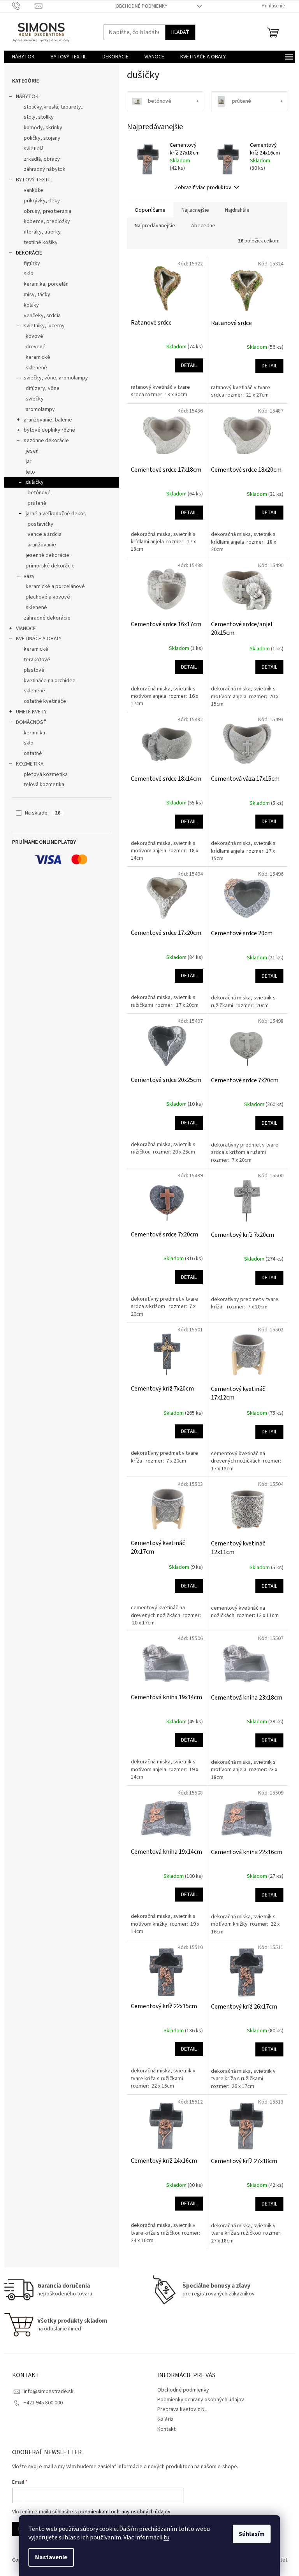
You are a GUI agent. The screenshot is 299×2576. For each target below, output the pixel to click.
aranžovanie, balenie (48, 420)
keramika (34, 733)
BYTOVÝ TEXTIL (34, 180)
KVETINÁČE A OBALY (39, 639)
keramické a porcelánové (55, 586)
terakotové (37, 660)
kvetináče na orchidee (50, 681)
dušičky (35, 482)
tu (166, 2537)
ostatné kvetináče (45, 701)
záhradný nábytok (45, 169)
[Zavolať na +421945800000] (24, 6)
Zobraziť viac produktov (203, 188)
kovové (34, 336)
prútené (37, 503)
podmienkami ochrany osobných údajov (124, 2512)
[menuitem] (23, 57)
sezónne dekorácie (46, 441)
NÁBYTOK (27, 97)
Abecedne (203, 226)
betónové (39, 493)
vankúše (33, 190)
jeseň (32, 451)
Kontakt (166, 2429)
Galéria (165, 2420)
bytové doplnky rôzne (49, 430)
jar (29, 462)
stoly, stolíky (39, 117)
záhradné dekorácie (47, 618)
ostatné (33, 753)
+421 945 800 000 (43, 2403)
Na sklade (43, 813)
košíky (31, 305)
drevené (36, 347)
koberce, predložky (47, 221)
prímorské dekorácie (50, 566)
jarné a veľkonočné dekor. (56, 514)
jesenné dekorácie (47, 555)
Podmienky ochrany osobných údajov (201, 2400)
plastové (34, 670)
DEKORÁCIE (29, 253)
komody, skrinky (43, 128)
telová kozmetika (44, 785)
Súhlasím (252, 2534)
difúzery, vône (43, 388)
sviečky (35, 399)
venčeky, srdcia (42, 316)
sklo (29, 274)
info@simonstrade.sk (49, 2392)
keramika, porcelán (46, 284)
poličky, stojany (42, 138)
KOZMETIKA (30, 764)
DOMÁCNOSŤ (31, 722)
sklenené (36, 368)
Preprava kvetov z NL (182, 2409)
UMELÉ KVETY (31, 712)
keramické (38, 357)
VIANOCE (26, 629)
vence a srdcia (45, 534)
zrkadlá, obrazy (42, 159)
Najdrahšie (237, 210)
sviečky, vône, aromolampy (56, 378)
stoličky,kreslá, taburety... (54, 107)
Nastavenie (51, 2557)
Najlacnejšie (195, 210)
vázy (29, 576)
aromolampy (40, 409)
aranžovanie (42, 545)
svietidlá (34, 149)
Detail (189, 365)
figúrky (32, 263)
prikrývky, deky (42, 201)
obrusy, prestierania (47, 211)
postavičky (40, 524)
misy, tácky (37, 295)
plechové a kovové (48, 597)
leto (30, 472)
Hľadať (180, 32)
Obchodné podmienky (142, 6)
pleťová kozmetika (46, 774)
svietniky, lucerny (44, 326)
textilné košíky (41, 242)
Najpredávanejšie (155, 226)
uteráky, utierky (42, 232)
